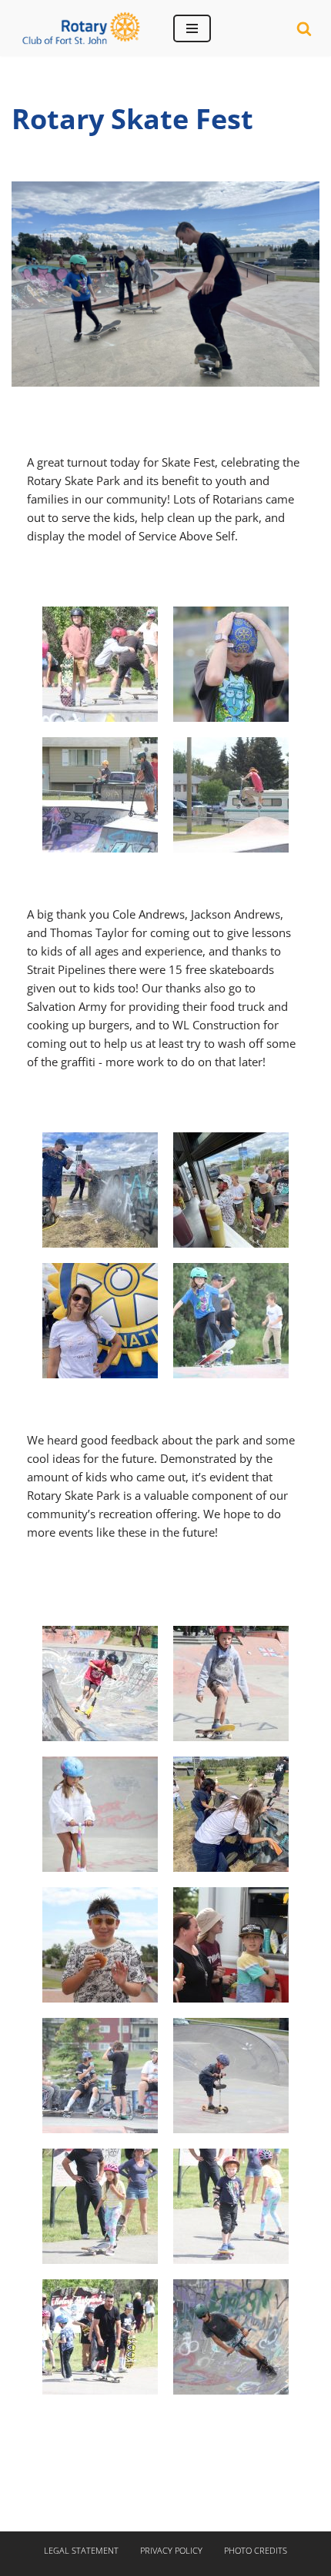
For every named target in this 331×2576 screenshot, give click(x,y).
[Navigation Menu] (192, 28)
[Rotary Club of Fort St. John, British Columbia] (81, 28)
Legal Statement (81, 2550)
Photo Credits (256, 2550)
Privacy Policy (171, 2550)
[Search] (304, 28)
